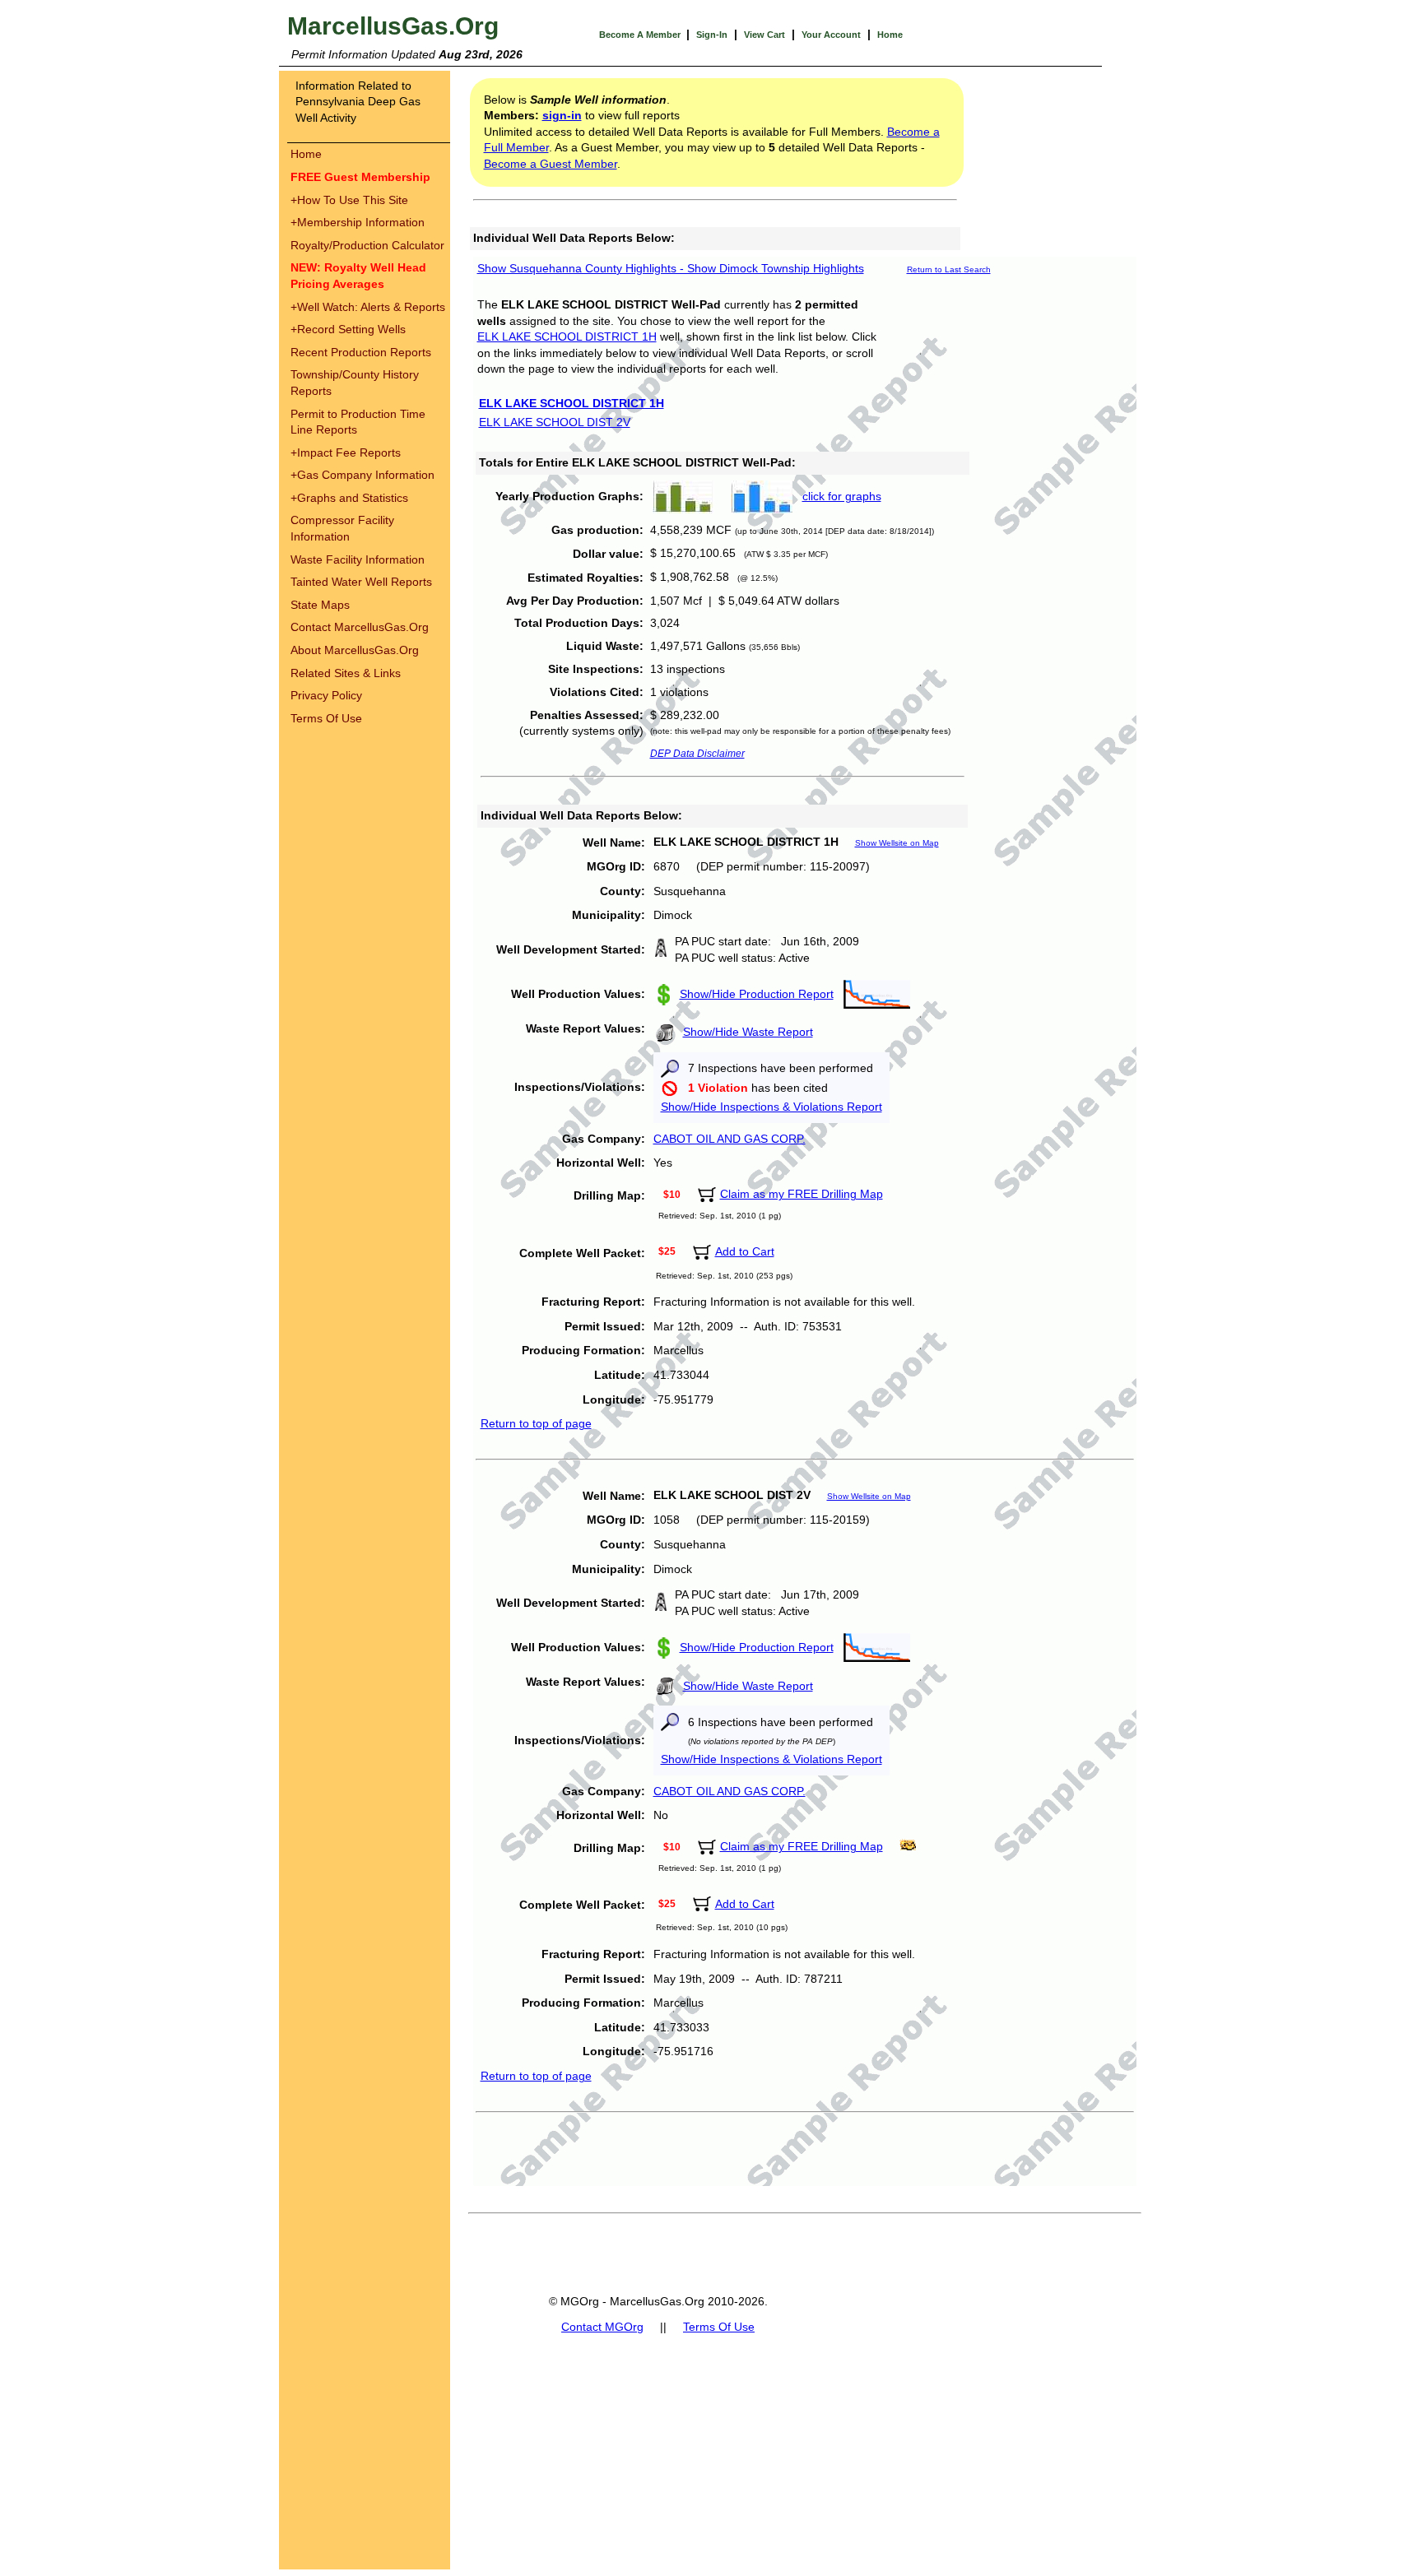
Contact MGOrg (602, 2327)
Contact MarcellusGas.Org (360, 627)
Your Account (831, 35)
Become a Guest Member (551, 164)
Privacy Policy (326, 695)
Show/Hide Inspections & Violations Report (771, 1107)
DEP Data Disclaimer (697, 754)
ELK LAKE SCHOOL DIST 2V (555, 422)
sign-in (562, 115)
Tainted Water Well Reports (361, 582)
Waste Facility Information (358, 559)
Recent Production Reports (361, 352)
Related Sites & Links (346, 673)
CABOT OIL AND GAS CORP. (730, 1139)
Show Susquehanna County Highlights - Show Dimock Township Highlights (671, 268)
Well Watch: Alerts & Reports (368, 307)
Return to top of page (536, 1423)
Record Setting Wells (348, 329)
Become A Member (641, 35)
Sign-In (712, 35)
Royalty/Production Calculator (367, 245)
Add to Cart (745, 1251)
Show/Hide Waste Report (748, 1032)
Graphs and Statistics (349, 498)
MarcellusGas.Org (393, 26)
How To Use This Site (349, 200)
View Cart (764, 35)
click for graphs (842, 496)
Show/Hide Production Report (757, 994)
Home (890, 35)
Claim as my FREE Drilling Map (802, 1194)
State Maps (320, 605)
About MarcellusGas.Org (355, 650)
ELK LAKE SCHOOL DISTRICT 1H (567, 337)
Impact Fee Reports (346, 453)
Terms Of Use (326, 718)
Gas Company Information (362, 475)
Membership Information (358, 222)
